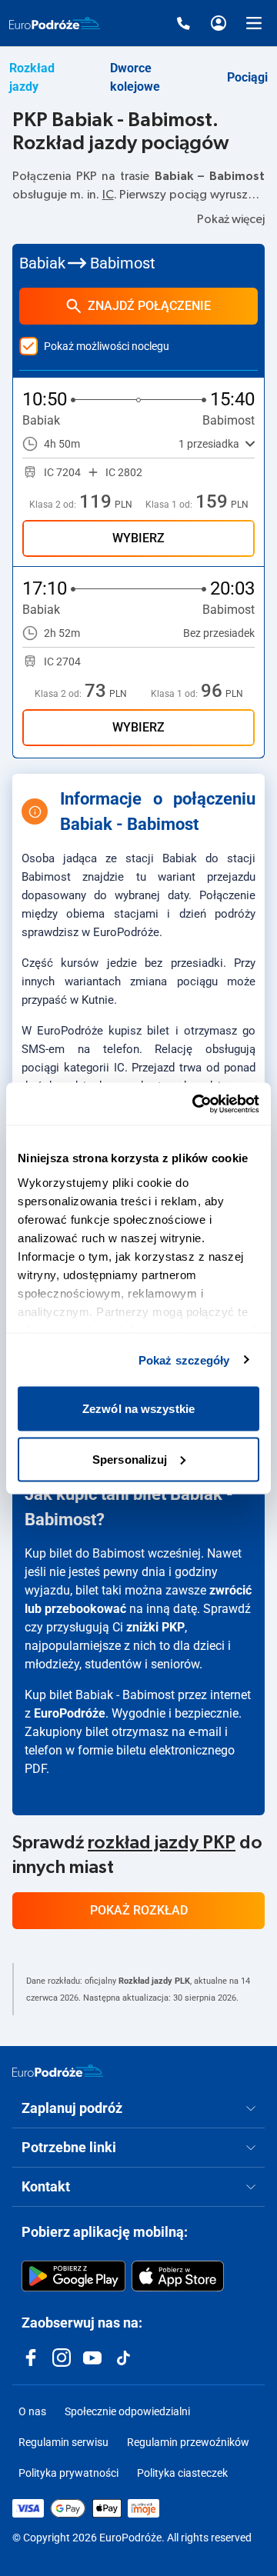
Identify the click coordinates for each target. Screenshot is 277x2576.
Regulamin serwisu (63, 2442)
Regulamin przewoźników (188, 2442)
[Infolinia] (183, 23)
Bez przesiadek (219, 633)
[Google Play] (73, 2276)
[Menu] (254, 23)
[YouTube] (92, 2358)
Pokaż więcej (231, 219)
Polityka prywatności (68, 2473)
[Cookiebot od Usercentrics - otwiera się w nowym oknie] (195, 1104)
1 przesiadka (209, 444)
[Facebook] (31, 2358)
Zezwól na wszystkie (138, 1409)
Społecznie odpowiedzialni (127, 2411)
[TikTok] (123, 2358)
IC (108, 195)
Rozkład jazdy (32, 77)
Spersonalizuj (130, 1459)
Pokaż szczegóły (184, 1360)
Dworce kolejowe (135, 77)
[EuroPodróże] (58, 2071)
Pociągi (247, 77)
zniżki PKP (155, 1627)
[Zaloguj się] (219, 23)
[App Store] (178, 2276)
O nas (32, 2411)
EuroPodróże (70, 1713)
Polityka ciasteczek (182, 2473)
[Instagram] (62, 2358)
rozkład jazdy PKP (162, 1843)
